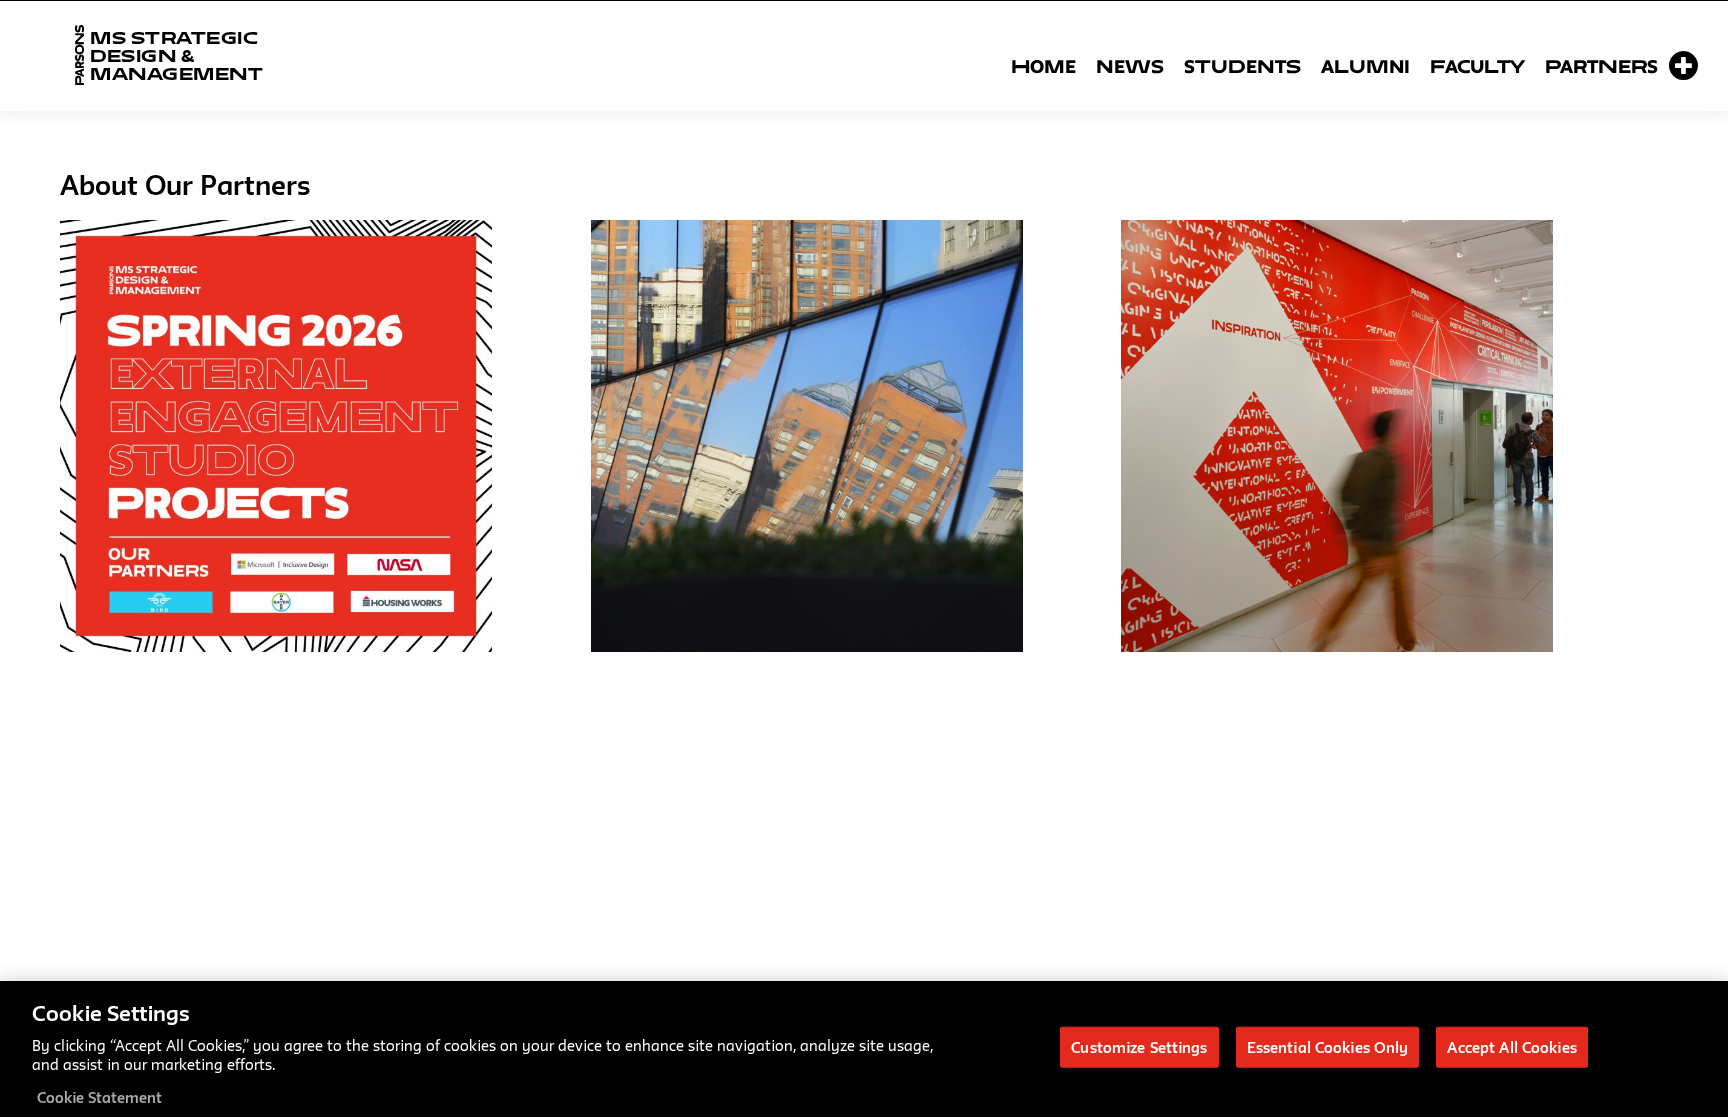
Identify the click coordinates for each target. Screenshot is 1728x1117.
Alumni (1365, 66)
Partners (1601, 66)
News (1130, 66)
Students (1242, 66)
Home (1043, 66)
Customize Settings (1139, 1046)
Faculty (1477, 66)
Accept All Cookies (1511, 1046)
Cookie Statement (99, 1096)
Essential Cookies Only (1328, 1046)
